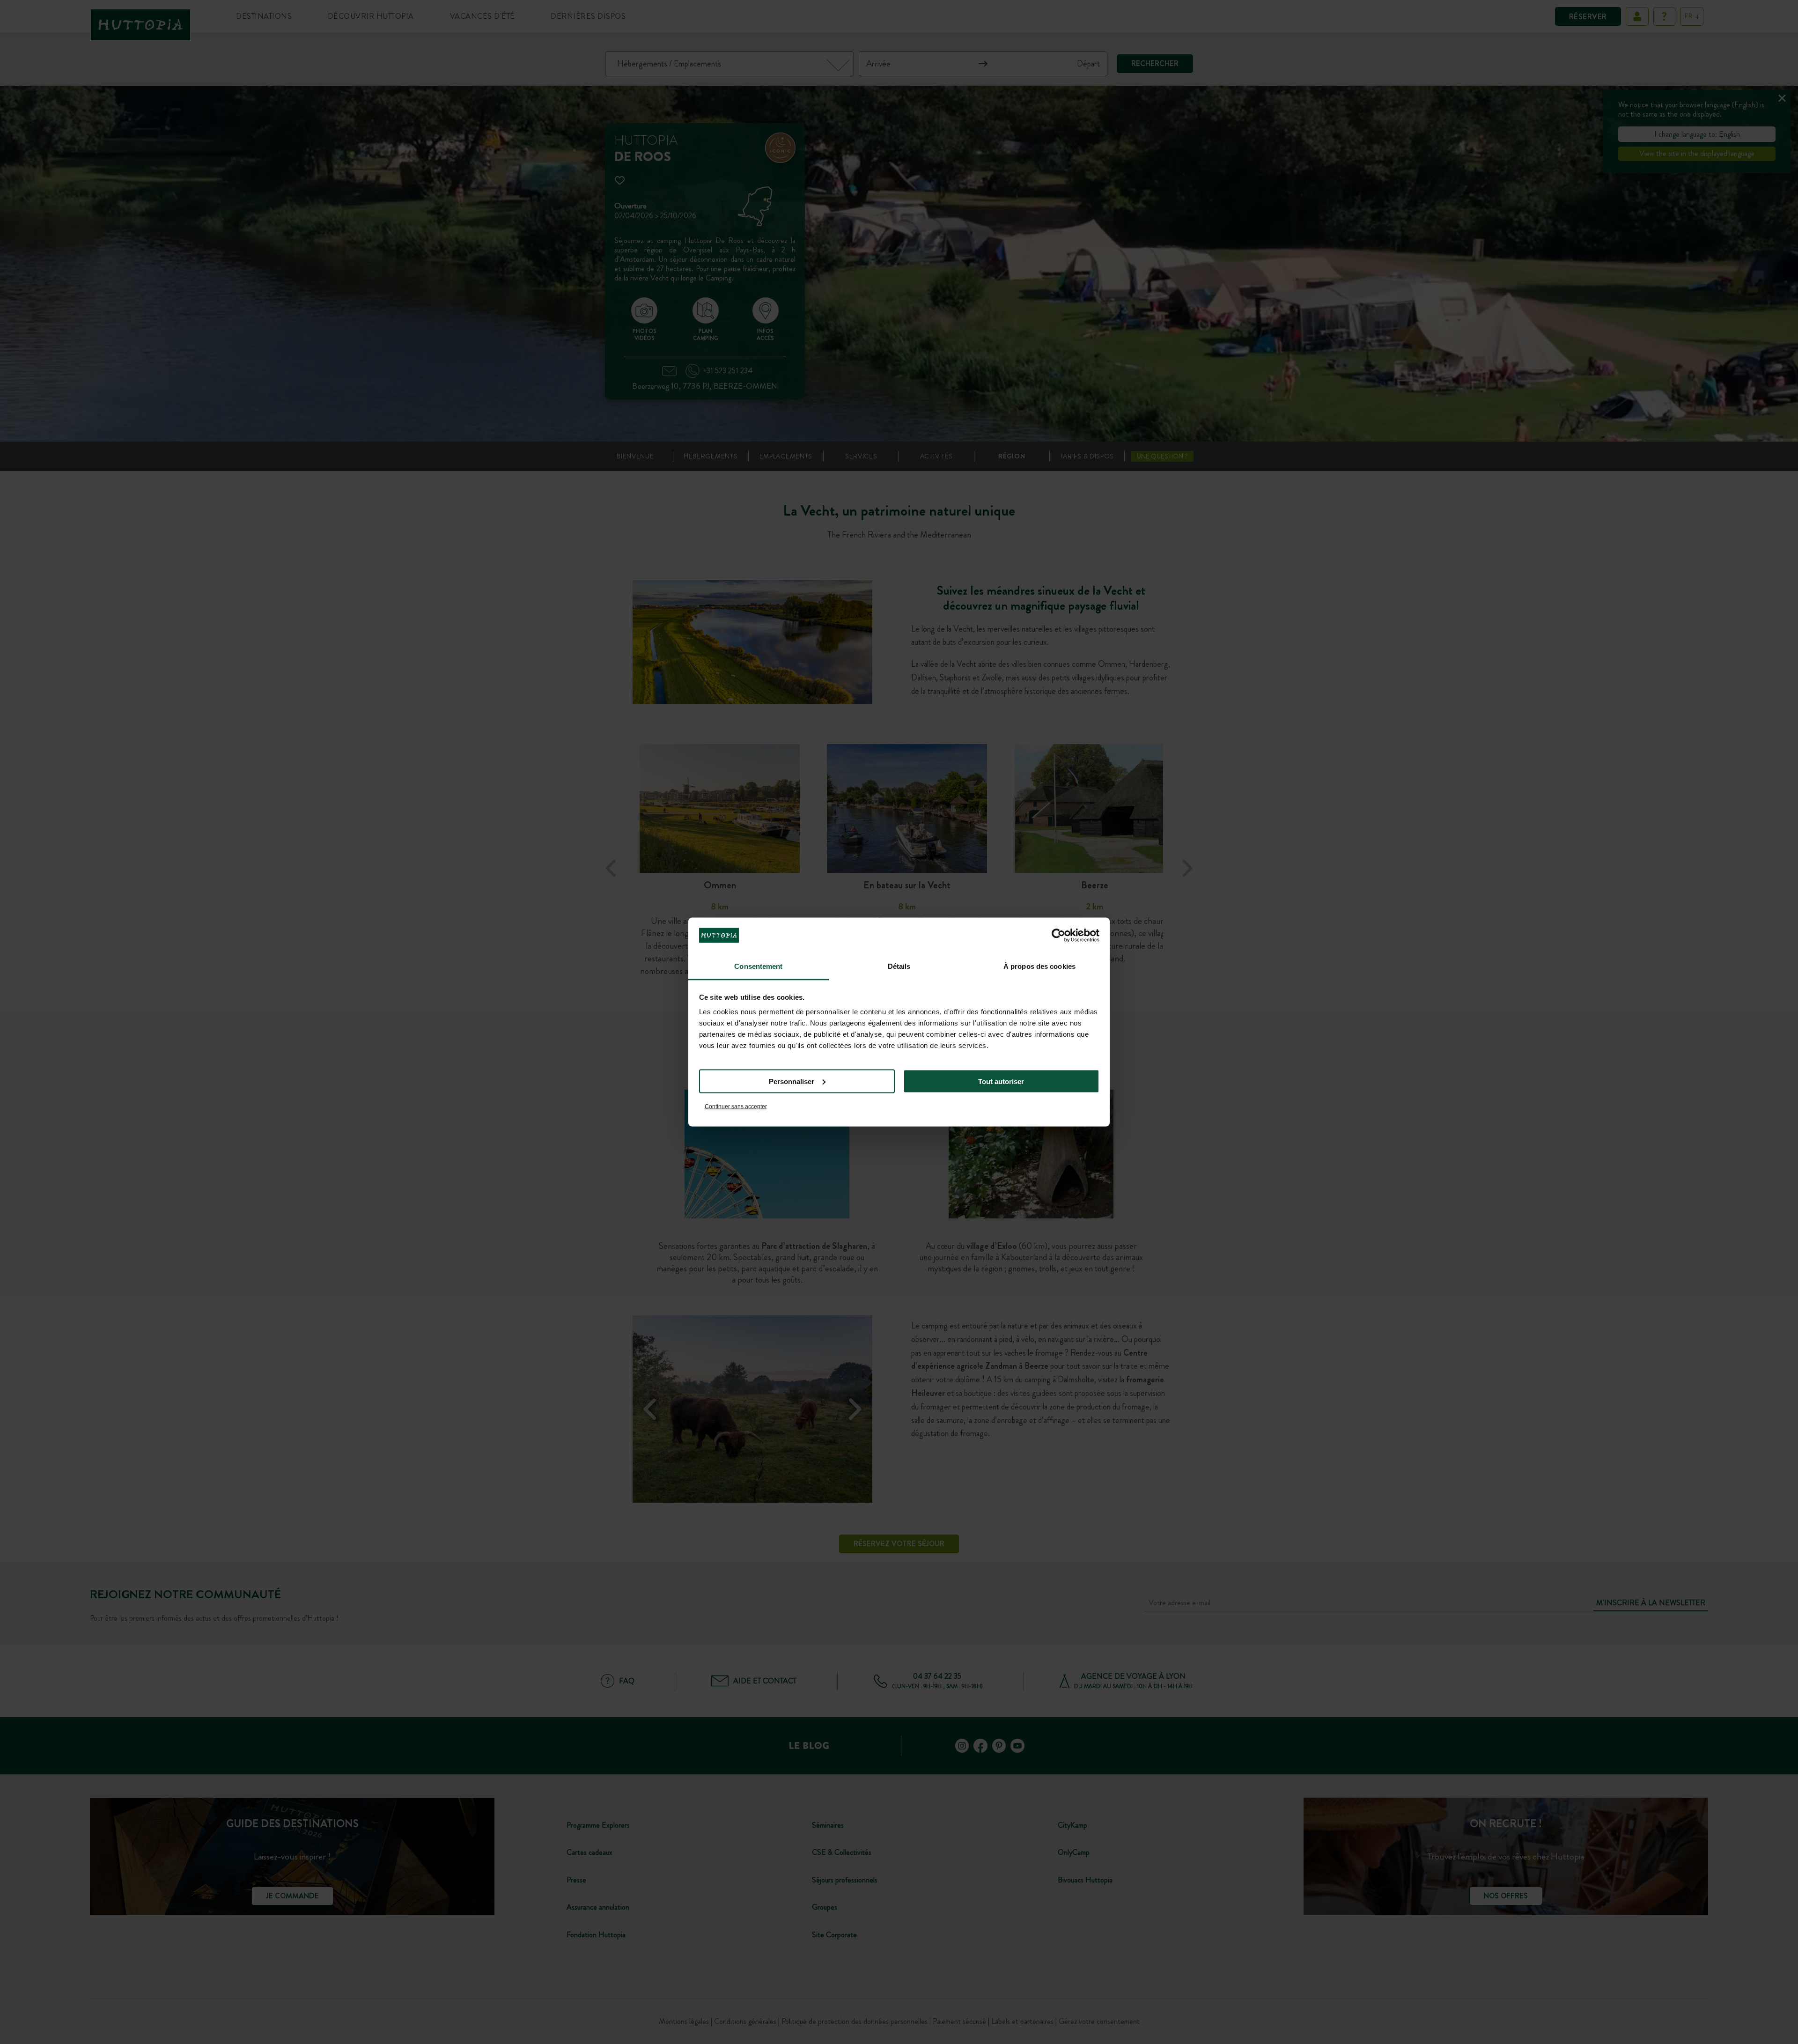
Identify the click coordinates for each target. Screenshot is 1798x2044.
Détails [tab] (899, 966)
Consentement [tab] (758, 966)
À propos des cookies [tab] (1039, 966)
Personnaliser (792, 1081)
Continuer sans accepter (736, 1107)
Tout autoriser (1001, 1081)
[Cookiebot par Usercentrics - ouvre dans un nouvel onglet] (1058, 935)
